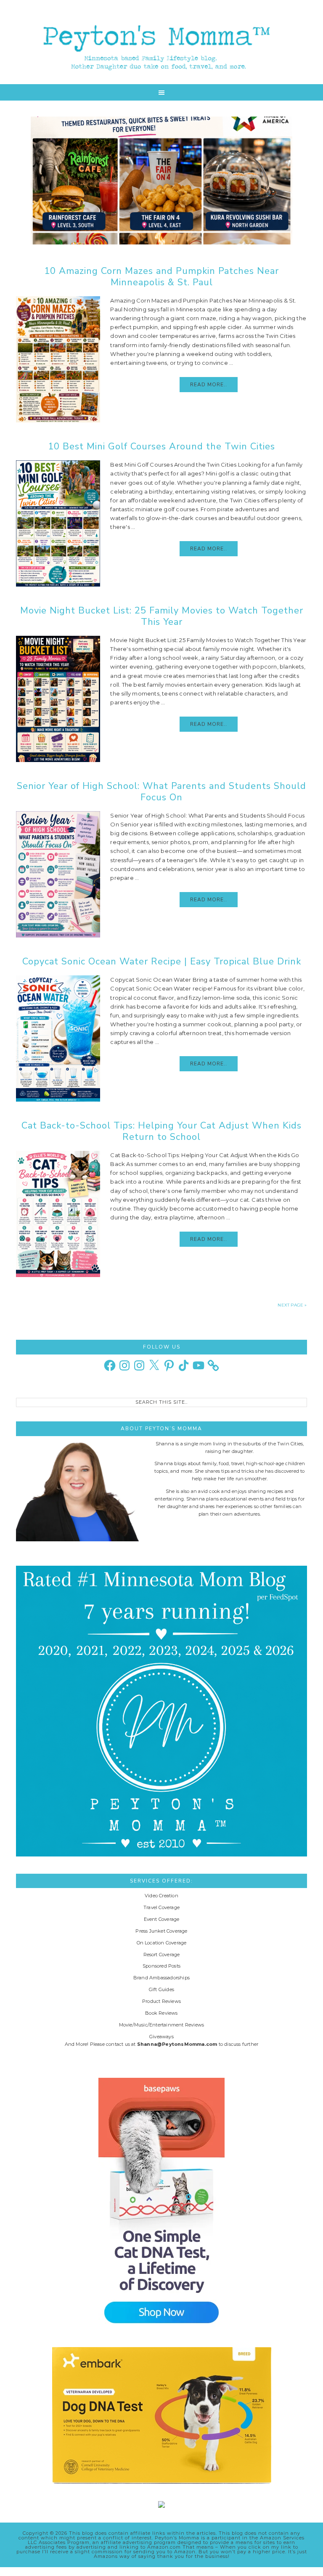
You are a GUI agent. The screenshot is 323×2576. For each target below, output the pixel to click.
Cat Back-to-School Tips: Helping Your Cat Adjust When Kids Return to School (161, 1131)
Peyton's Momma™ (161, 42)
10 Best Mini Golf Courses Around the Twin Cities (161, 446)
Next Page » (292, 1305)
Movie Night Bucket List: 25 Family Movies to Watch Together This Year (162, 616)
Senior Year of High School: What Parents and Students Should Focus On (161, 791)
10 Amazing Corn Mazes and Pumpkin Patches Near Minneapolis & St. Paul (161, 276)
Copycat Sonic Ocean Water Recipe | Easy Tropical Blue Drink (162, 961)
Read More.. (209, 385)
